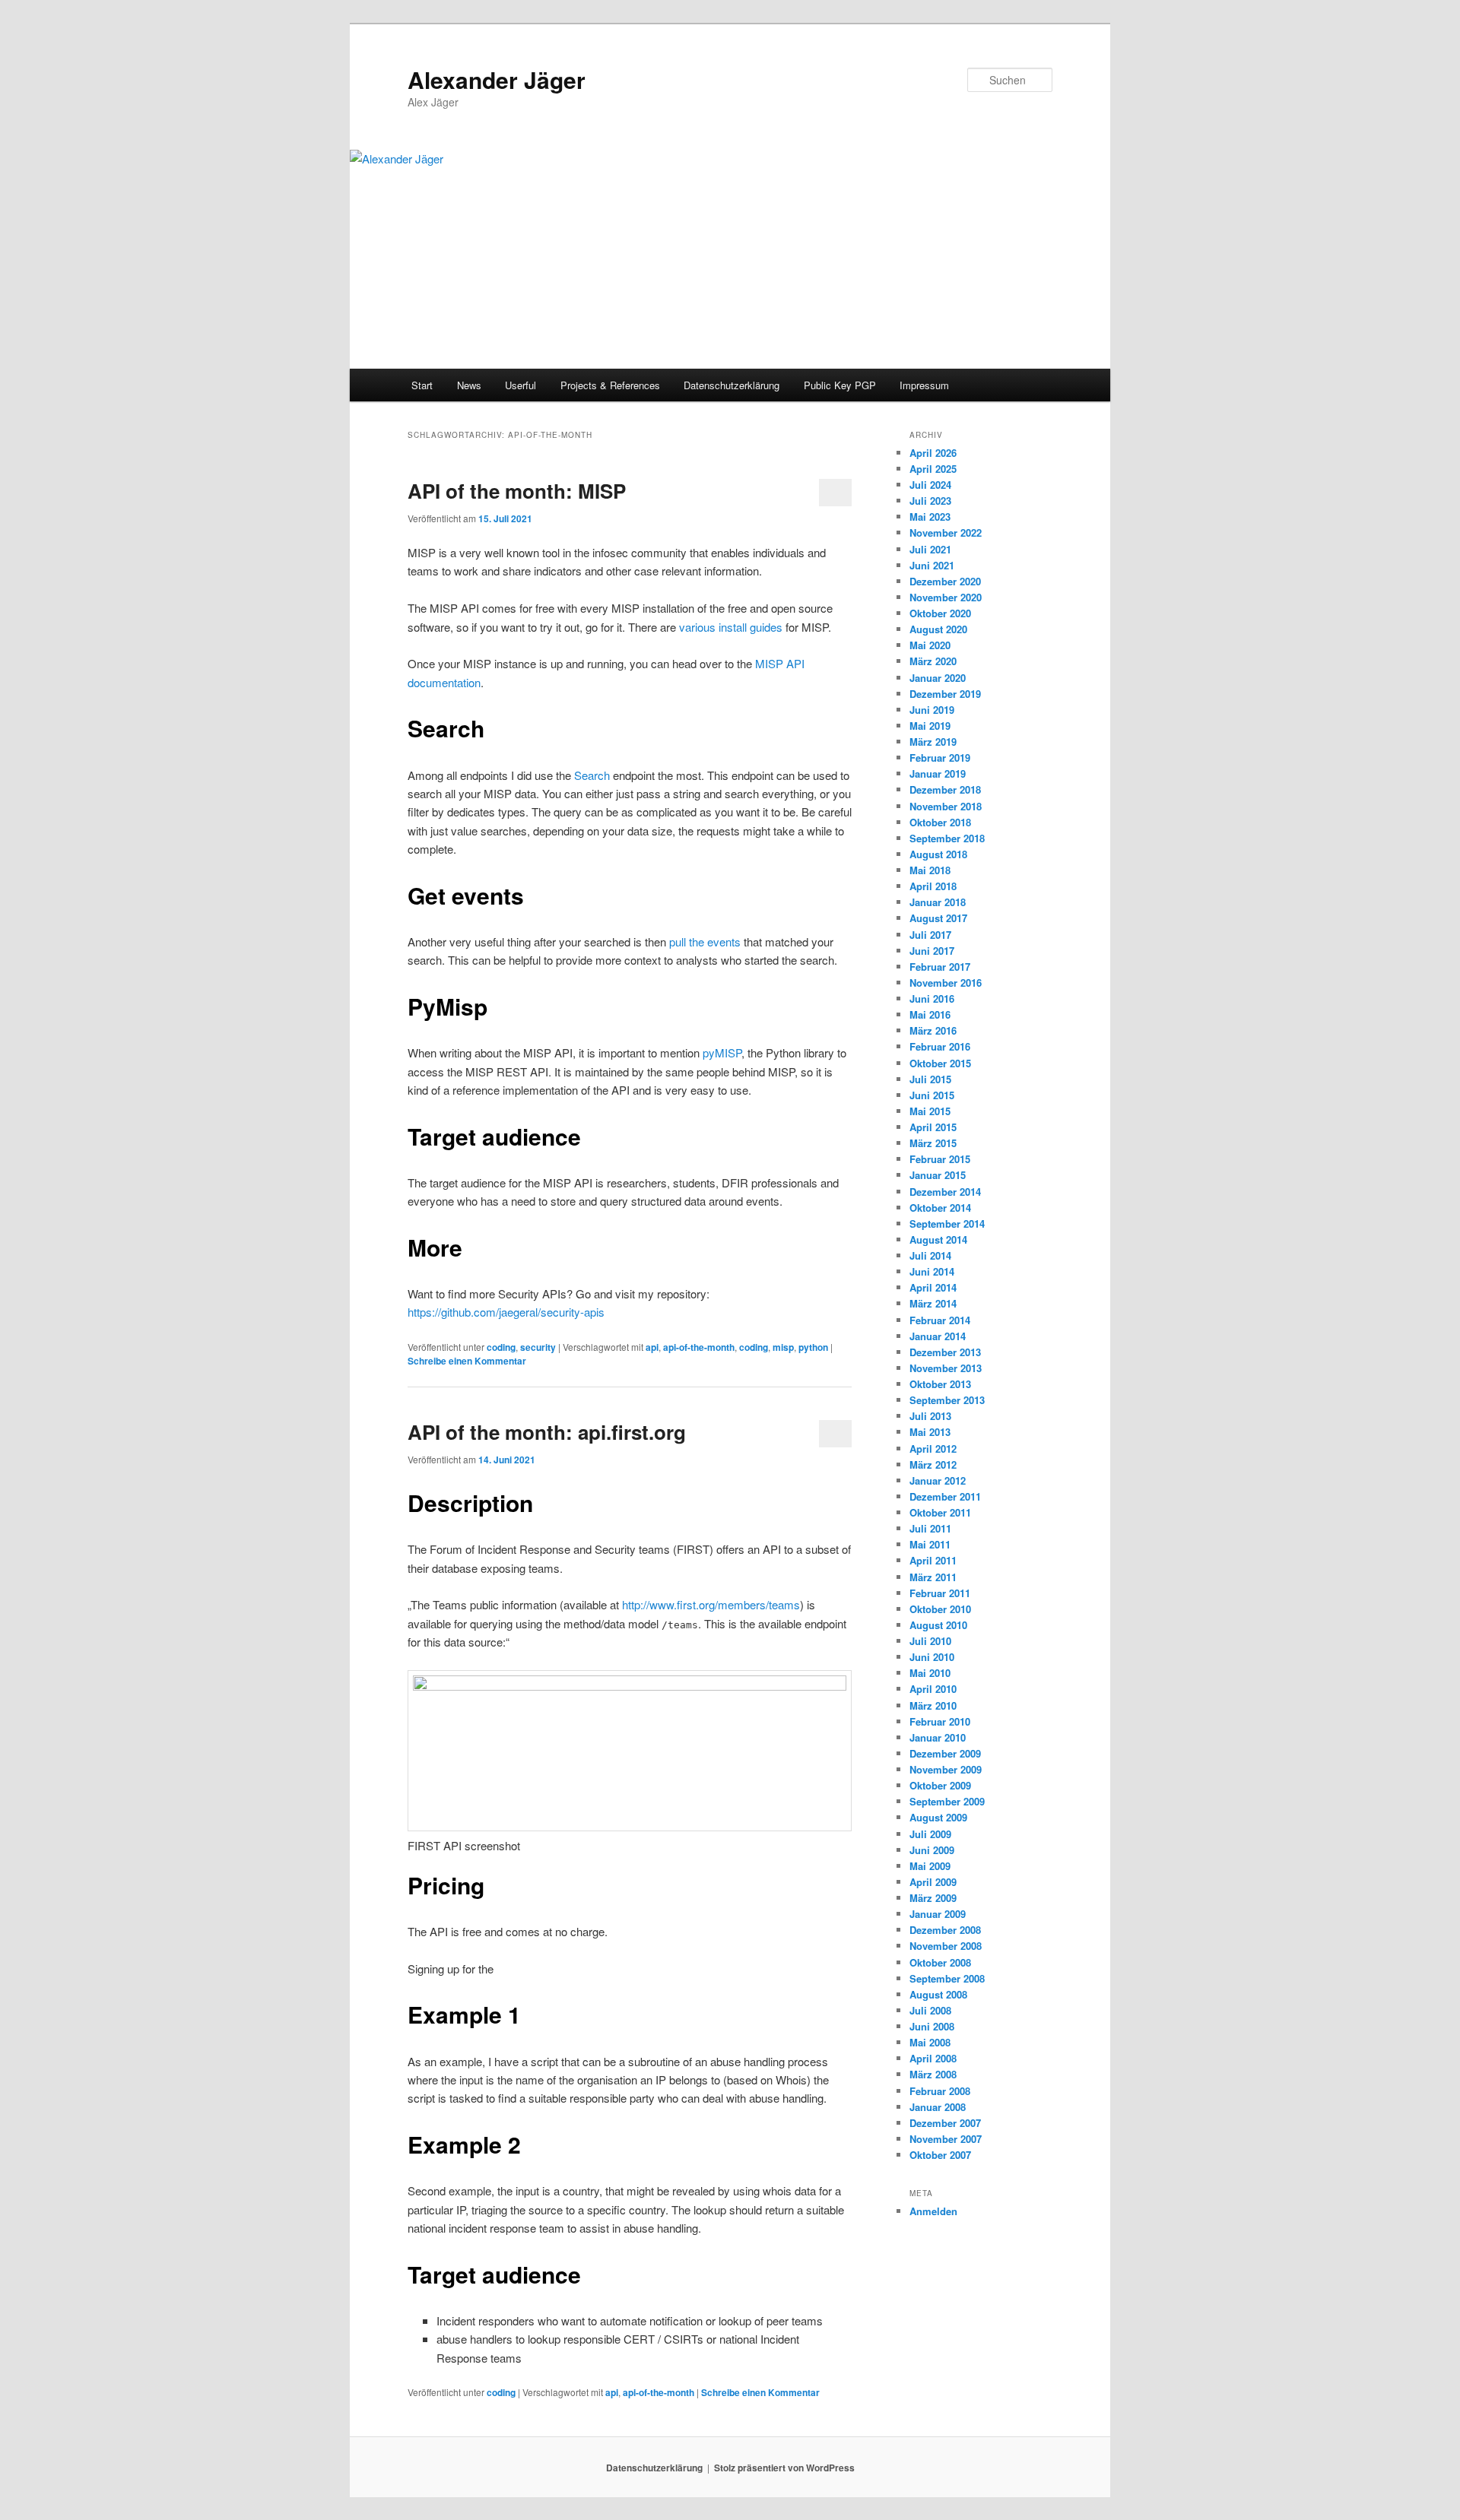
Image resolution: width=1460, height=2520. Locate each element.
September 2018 (947, 838)
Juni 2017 (932, 951)
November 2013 (946, 1368)
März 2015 (933, 1143)
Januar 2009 (938, 1914)
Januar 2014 (938, 1336)
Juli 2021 (930, 549)
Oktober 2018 (940, 822)
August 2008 (938, 1994)
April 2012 (933, 1449)
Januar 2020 (938, 678)
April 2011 (933, 1560)
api (652, 1347)
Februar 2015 (940, 1159)
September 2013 (947, 1400)
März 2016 (933, 1030)
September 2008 (947, 1978)
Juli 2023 (930, 501)
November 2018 (946, 806)
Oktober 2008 (940, 1962)
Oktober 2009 (940, 1785)
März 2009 (933, 1898)
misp (783, 1347)
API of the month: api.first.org (547, 1432)
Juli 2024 (930, 485)
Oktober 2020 (940, 613)
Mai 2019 (930, 726)
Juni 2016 (932, 998)
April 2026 (933, 453)
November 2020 (946, 597)
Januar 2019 (938, 773)
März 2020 (933, 661)
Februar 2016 (940, 1046)
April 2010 (933, 1689)
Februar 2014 (940, 1320)
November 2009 (946, 1769)
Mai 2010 (930, 1673)
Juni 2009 (932, 1850)
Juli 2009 (930, 1834)
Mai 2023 (930, 517)
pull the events (706, 941)
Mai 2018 (930, 870)
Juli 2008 (930, 2010)
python (813, 1347)
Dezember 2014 (945, 1192)
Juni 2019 (932, 710)
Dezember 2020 (945, 581)
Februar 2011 (940, 1593)
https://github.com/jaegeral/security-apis (506, 1312)
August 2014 (938, 1239)
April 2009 (933, 1882)
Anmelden (933, 2211)
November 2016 (946, 983)
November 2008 (946, 1946)
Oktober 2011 (940, 1512)
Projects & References (610, 385)
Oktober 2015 (940, 1063)
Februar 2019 (940, 758)
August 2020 (938, 629)
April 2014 (933, 1287)
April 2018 (933, 886)
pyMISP (722, 1052)
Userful (521, 385)
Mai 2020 (930, 645)
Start (422, 385)
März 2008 (933, 2074)
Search (592, 775)
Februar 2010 (940, 1721)
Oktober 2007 (940, 2155)
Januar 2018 (938, 902)
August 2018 (938, 854)
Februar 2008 (940, 2091)
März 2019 (933, 742)
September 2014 (947, 1224)
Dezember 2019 (945, 694)
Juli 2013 (930, 1416)
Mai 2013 (930, 1432)
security (538, 1347)
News (469, 385)
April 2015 (933, 1127)
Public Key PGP (840, 385)
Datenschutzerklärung (732, 385)
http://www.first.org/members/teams (711, 1604)
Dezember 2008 (945, 1930)
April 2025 (933, 469)
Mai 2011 (930, 1544)
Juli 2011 (930, 1528)
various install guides (731, 627)
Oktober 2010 (940, 1609)
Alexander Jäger (497, 79)
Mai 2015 (930, 1111)
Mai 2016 (930, 1014)
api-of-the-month (699, 1347)
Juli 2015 (930, 1079)
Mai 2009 (930, 1866)
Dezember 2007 (945, 2123)
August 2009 (938, 1817)
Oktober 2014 (940, 1208)
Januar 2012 (938, 1480)
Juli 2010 (930, 1641)
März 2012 (933, 1464)
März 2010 (933, 1705)
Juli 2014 (930, 1255)
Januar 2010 (938, 1737)
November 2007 (946, 2139)
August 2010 (938, 1625)
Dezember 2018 (945, 789)
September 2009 (947, 1801)
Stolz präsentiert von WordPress (784, 2468)
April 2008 (933, 2058)
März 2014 (933, 1303)
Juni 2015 (932, 1095)
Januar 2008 (938, 2107)
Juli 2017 (930, 935)
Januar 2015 (938, 1175)
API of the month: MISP (517, 491)
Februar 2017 (940, 967)
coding (501, 1347)
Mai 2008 (930, 2042)
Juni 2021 (932, 565)
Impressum (924, 385)
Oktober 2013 (940, 1384)
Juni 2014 (932, 1271)
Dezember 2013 (945, 1352)
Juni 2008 (932, 2026)
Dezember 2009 (945, 1753)
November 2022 (946, 533)
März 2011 (933, 1577)
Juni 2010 (932, 1657)
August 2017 (938, 918)
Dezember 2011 (945, 1496)
